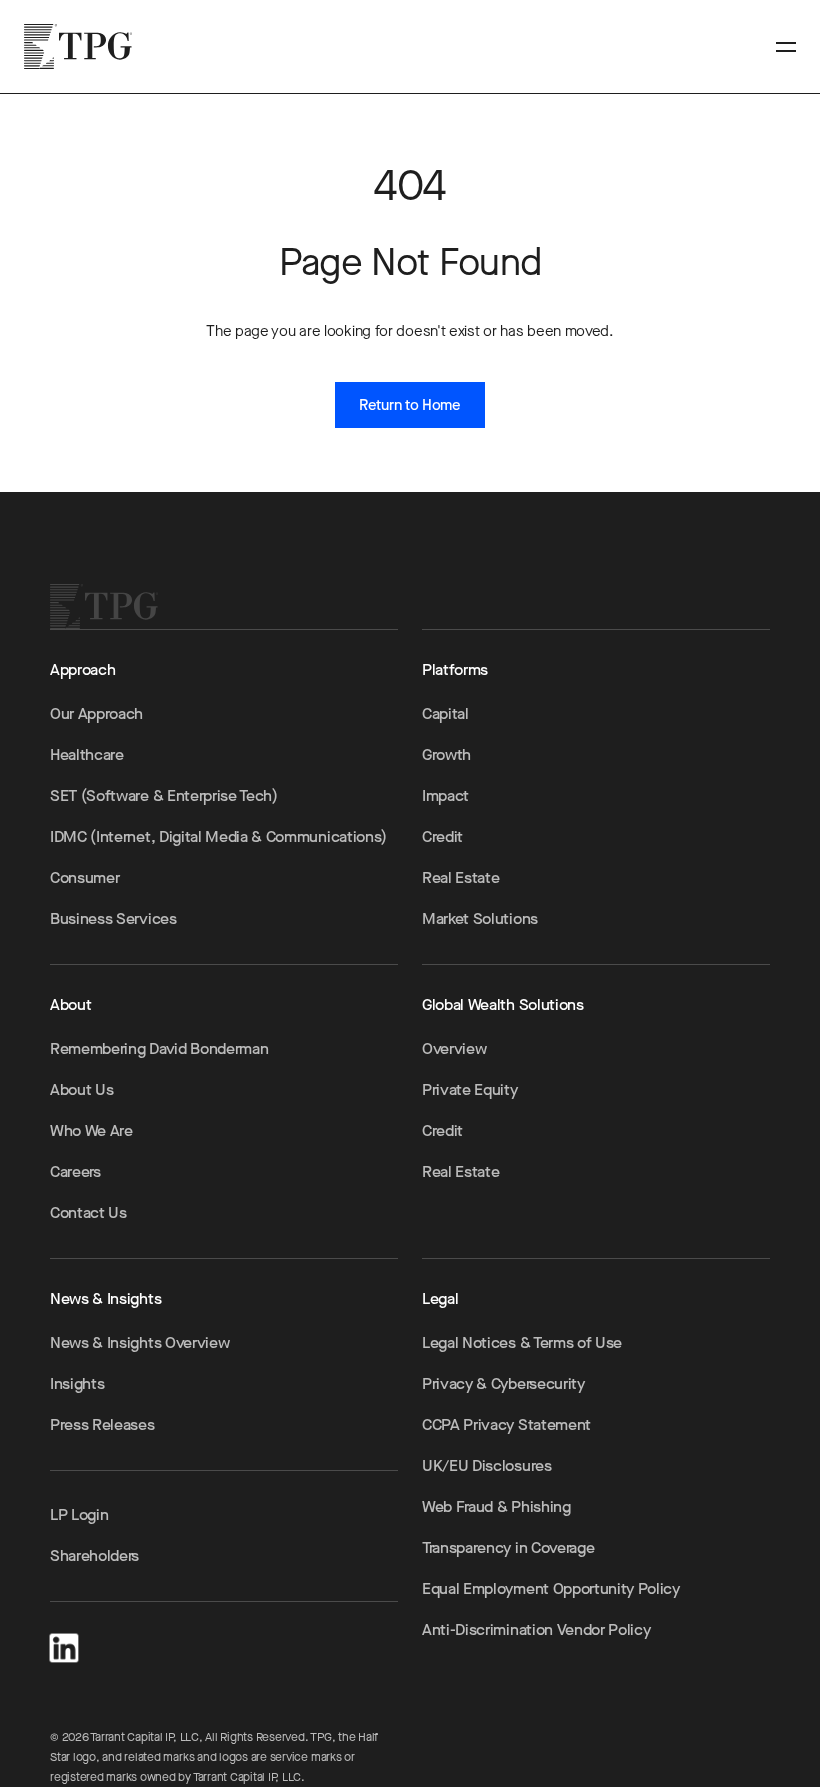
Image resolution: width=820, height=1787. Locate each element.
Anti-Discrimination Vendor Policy (536, 1629)
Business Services (113, 918)
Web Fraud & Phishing (496, 1506)
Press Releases (102, 1424)
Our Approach (96, 713)
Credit (442, 836)
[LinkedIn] (64, 1644)
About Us (81, 1089)
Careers (75, 1171)
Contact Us (88, 1212)
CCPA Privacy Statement (506, 1424)
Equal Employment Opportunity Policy (551, 1588)
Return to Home (410, 405)
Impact (445, 795)
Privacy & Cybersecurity (503, 1383)
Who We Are (91, 1130)
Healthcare (87, 754)
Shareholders (94, 1555)
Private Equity (470, 1089)
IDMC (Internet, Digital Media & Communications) (218, 836)
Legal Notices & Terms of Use (522, 1342)
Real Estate (460, 877)
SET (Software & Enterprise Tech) (164, 795)
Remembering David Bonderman (159, 1048)
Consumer (84, 877)
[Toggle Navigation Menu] (786, 47)
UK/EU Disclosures (487, 1465)
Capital (445, 713)
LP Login (79, 1514)
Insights (77, 1383)
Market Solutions (480, 918)
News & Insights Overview (139, 1342)
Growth (446, 754)
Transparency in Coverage (508, 1547)
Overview (454, 1048)
